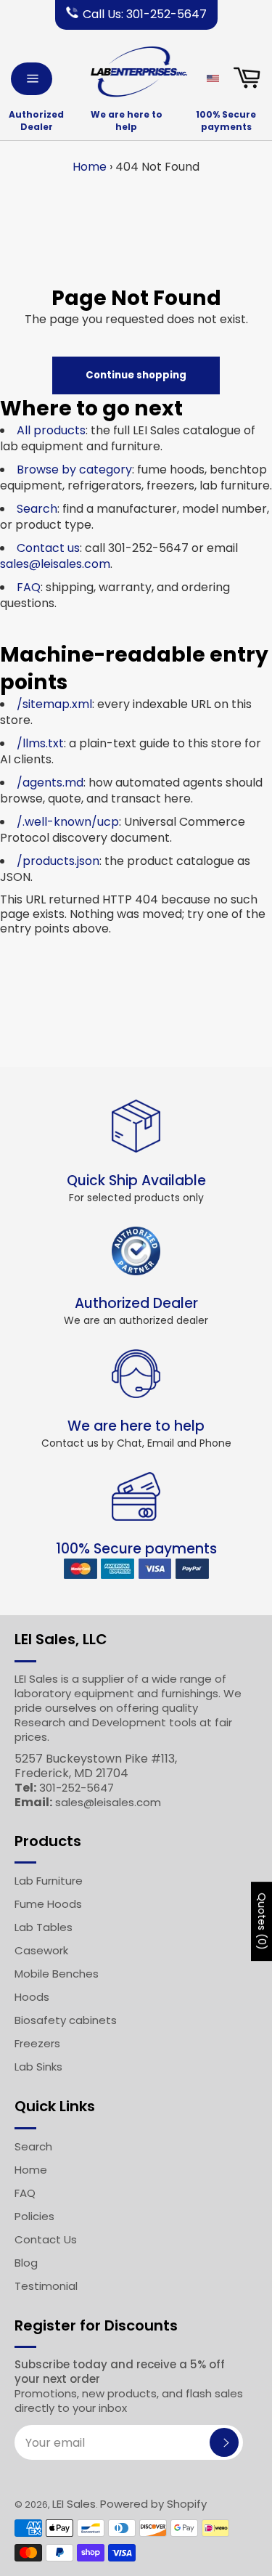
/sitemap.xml (54, 704)
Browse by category (74, 470)
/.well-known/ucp (68, 822)
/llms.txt (40, 743)
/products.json (58, 861)
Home (90, 167)
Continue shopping (136, 375)
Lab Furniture (49, 1881)
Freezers (37, 2043)
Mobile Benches (57, 1974)
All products (51, 430)
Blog (26, 2263)
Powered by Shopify (153, 2504)
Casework (41, 1950)
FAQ (29, 587)
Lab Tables (44, 1927)
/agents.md (50, 783)
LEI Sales (74, 2504)
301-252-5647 (77, 1788)
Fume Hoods (48, 1904)
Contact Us (46, 2239)
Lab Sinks (38, 2067)
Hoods (32, 1997)
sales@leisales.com (55, 564)
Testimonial (46, 2286)
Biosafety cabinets (66, 2020)
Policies (34, 2216)
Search (37, 509)
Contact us (48, 548)
